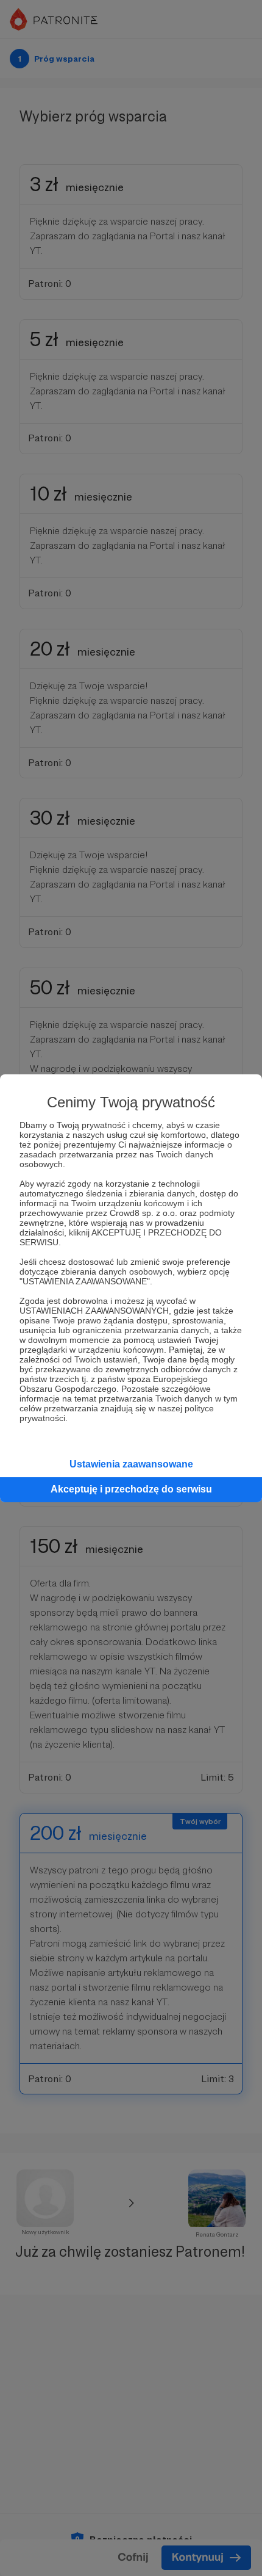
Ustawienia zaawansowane (131, 1464)
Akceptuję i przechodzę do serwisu (131, 1489)
